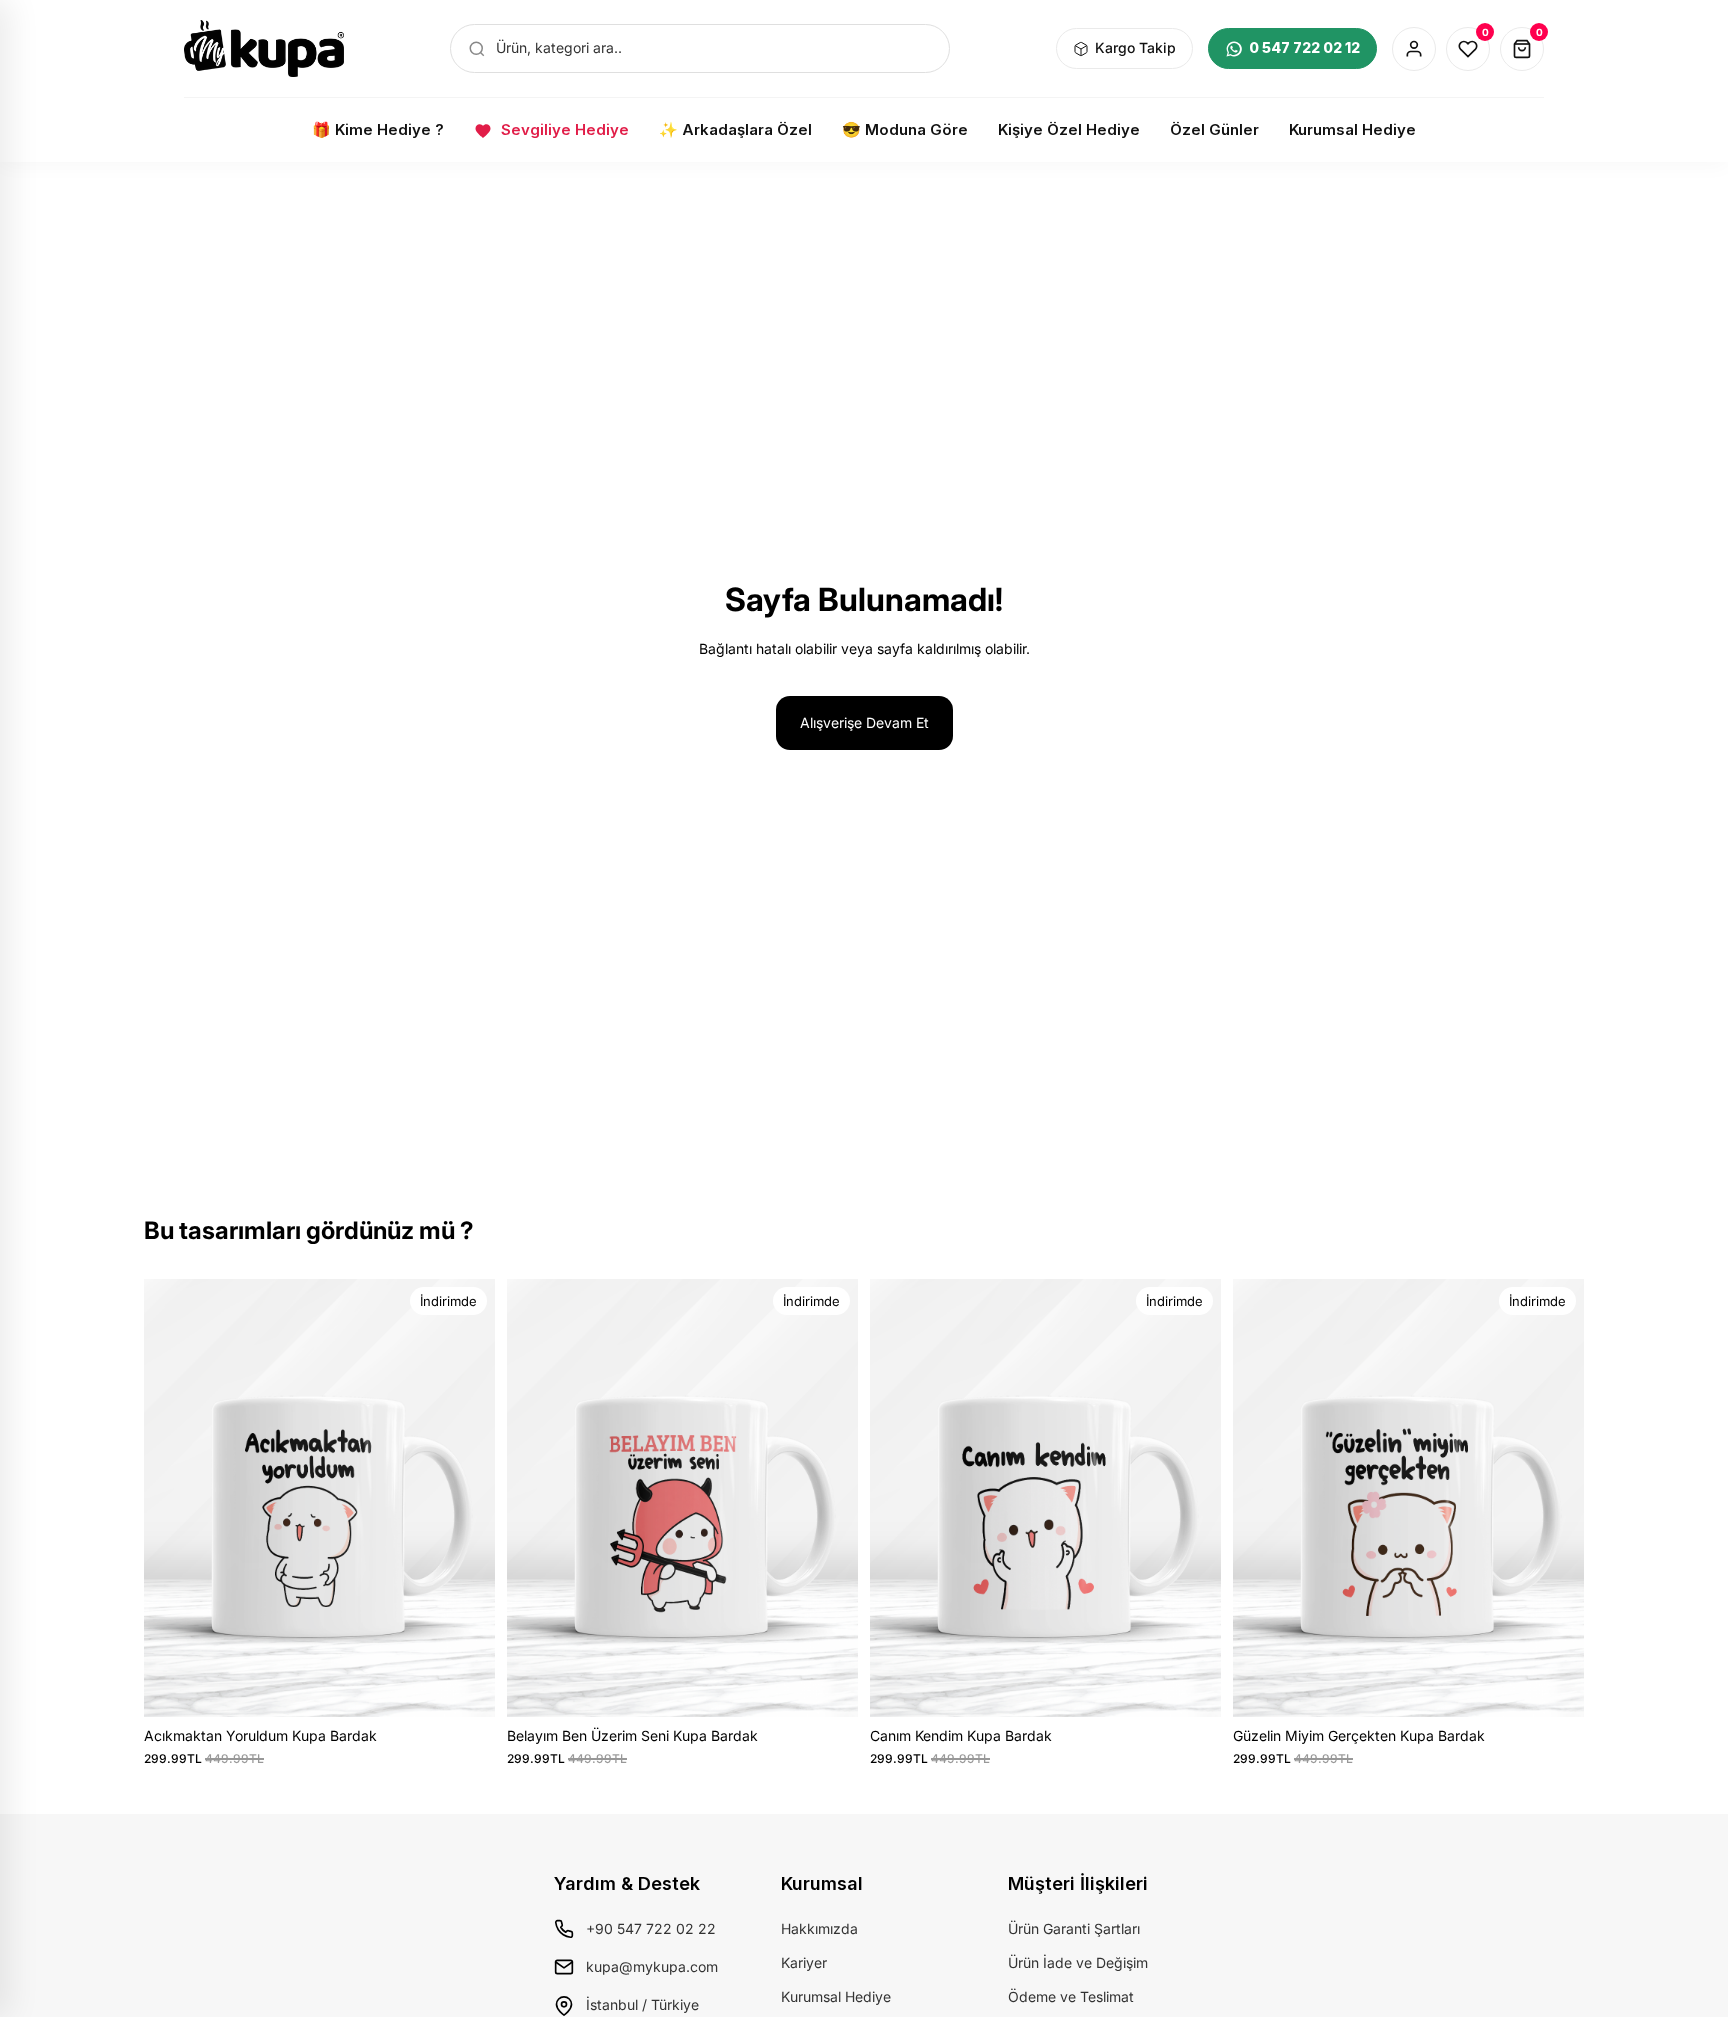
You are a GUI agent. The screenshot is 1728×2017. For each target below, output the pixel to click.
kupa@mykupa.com (652, 1966)
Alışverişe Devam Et (864, 722)
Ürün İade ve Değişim (1078, 1962)
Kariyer (804, 1962)
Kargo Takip (1135, 47)
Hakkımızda (819, 1928)
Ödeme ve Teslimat (1071, 1996)
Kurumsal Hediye (836, 1996)
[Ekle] (464, 1686)
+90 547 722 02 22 (651, 1928)
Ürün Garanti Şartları (1074, 1928)
